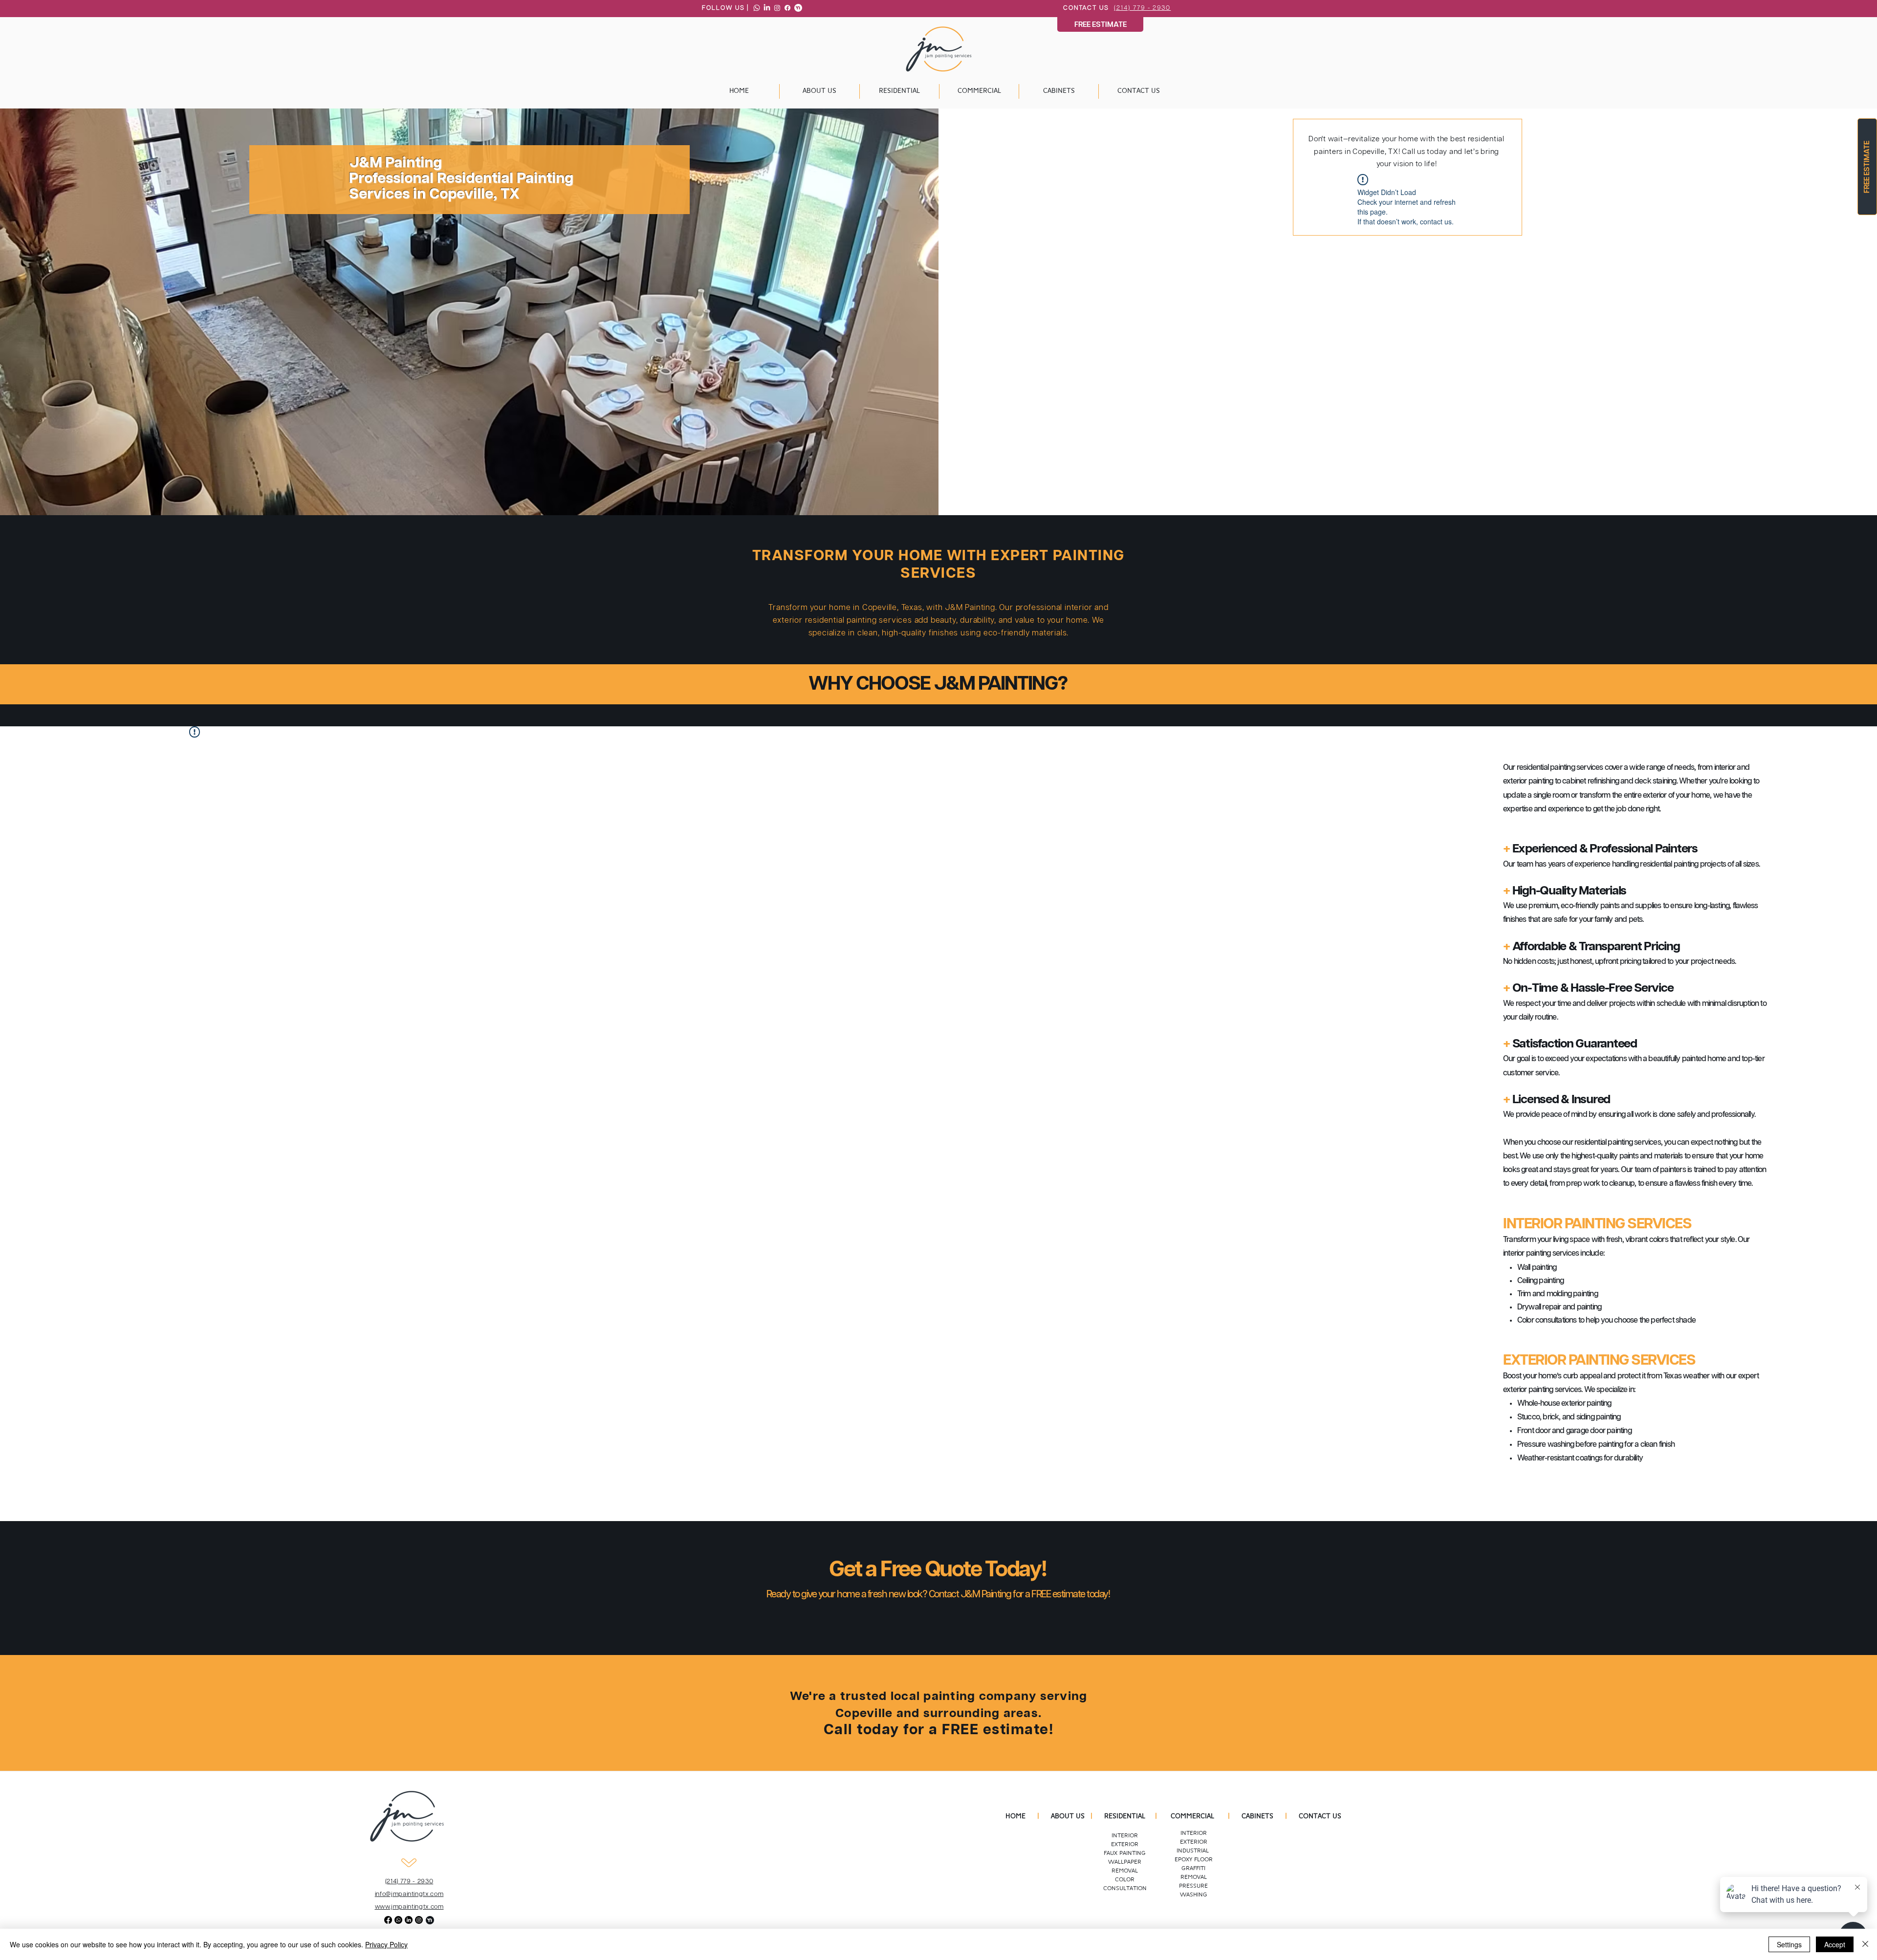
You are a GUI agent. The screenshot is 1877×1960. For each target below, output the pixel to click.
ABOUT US (1068, 1817)
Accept (1835, 1944)
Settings (1789, 1944)
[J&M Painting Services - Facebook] (787, 8)
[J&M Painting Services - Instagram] (777, 8)
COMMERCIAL (1194, 1817)
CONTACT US (1320, 1817)
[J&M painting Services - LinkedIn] (767, 8)
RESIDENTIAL (1125, 1817)
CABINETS (1257, 1817)
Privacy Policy (386, 1944)
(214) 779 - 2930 (1142, 8)
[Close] (1865, 1944)
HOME (1015, 1817)
